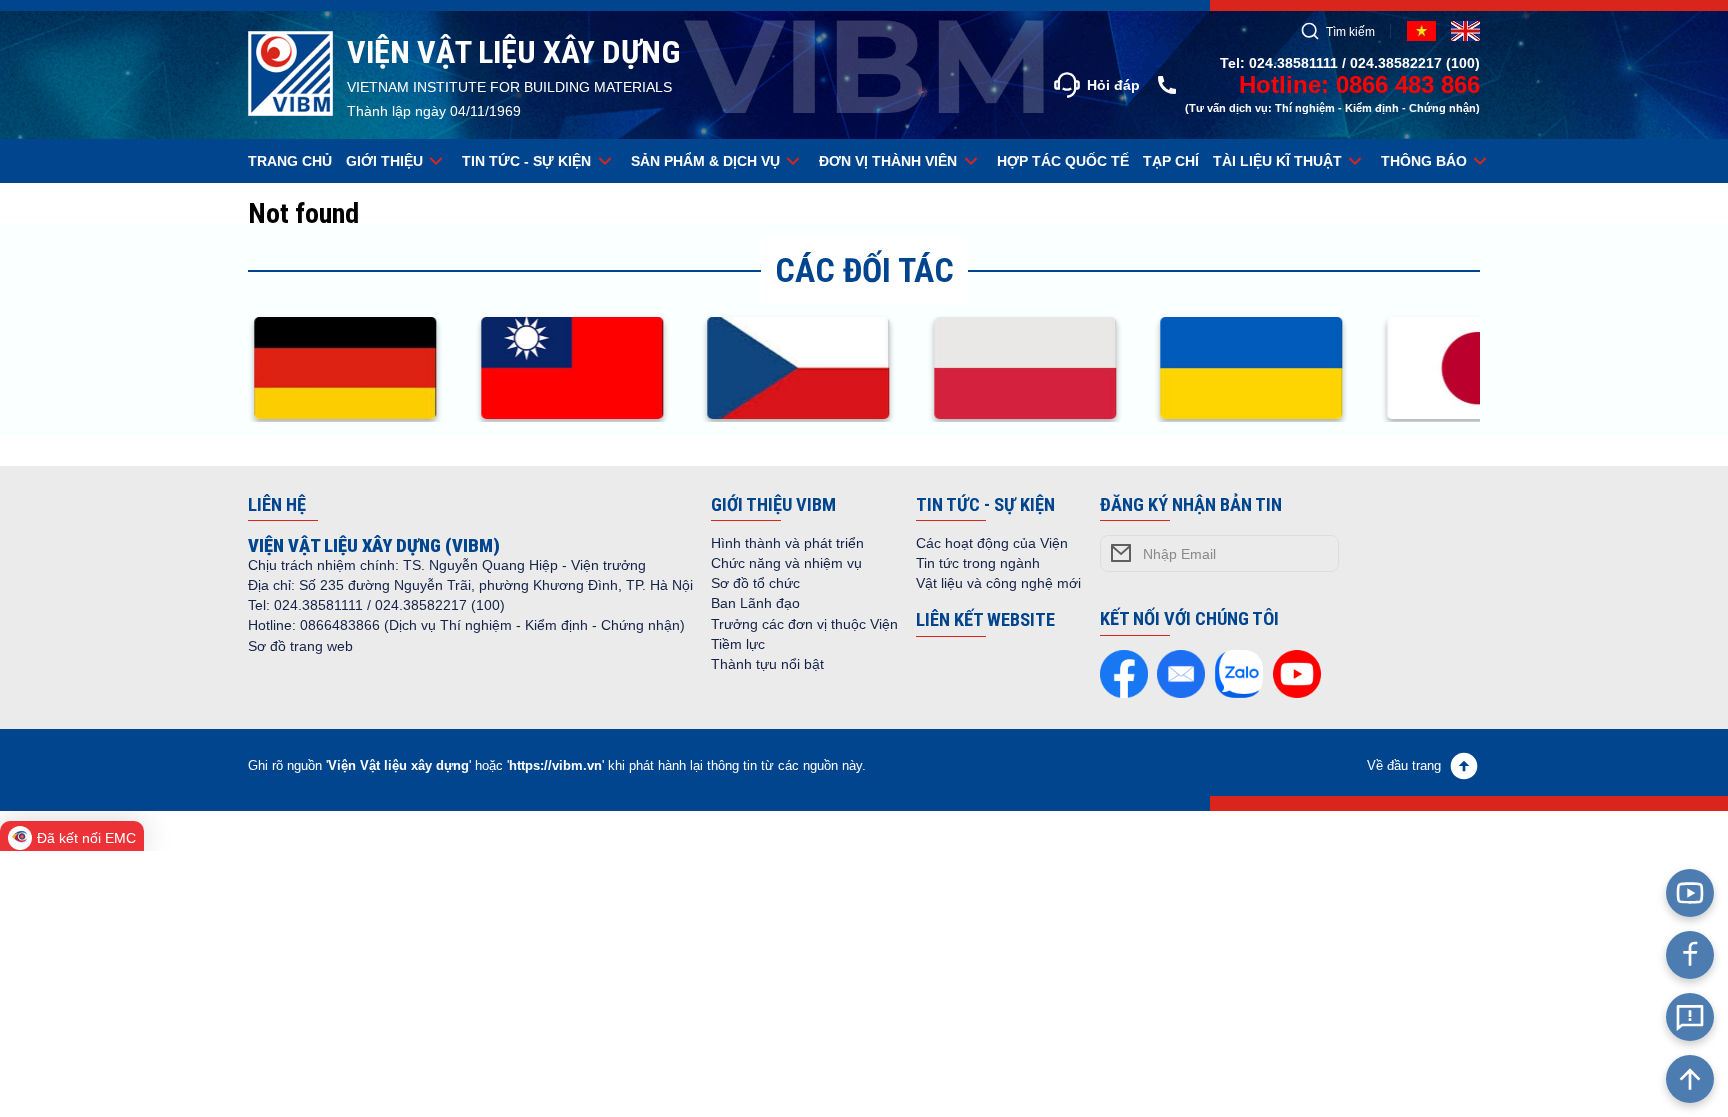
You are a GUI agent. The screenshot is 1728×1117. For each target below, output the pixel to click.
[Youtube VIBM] (1690, 893)
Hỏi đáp (1113, 85)
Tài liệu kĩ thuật (1277, 161)
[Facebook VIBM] (1690, 955)
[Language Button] (1465, 31)
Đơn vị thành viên (888, 161)
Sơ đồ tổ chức (755, 583)
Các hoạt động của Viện (992, 543)
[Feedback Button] (1690, 1017)
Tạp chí (1171, 161)
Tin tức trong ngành (978, 563)
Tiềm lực (738, 644)
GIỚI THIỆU (384, 161)
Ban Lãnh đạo (755, 603)
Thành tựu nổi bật (767, 664)
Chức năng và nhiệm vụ (786, 563)
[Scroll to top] (1690, 1079)
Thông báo (1424, 161)
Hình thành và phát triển (787, 543)
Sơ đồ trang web (300, 646)
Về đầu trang (1404, 766)
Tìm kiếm (1350, 31)
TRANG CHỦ (290, 161)
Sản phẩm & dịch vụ (705, 161)
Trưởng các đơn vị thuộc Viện (804, 624)
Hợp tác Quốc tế (1063, 161)
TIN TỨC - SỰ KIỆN (526, 161)
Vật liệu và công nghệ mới (998, 583)
